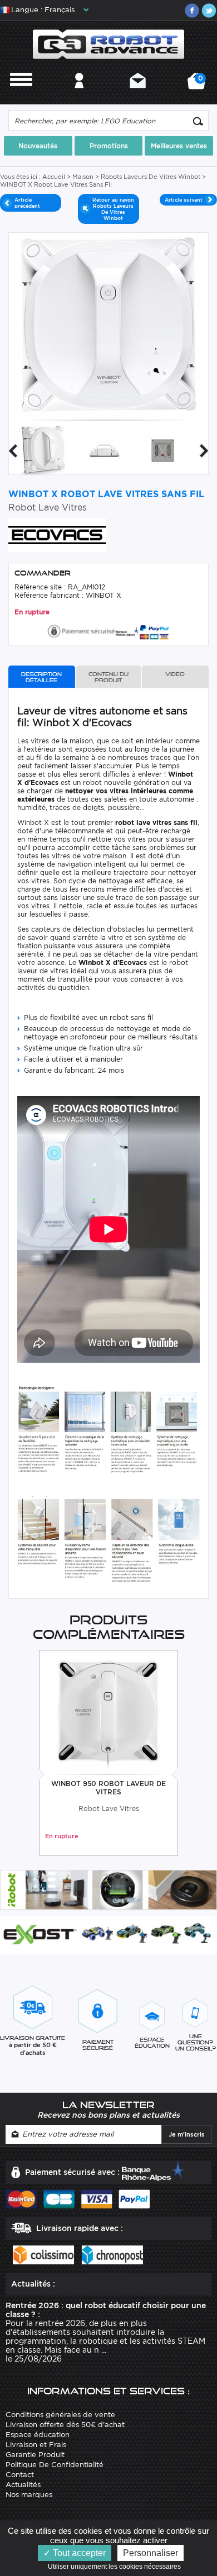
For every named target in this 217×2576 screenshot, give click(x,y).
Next (204, 451)
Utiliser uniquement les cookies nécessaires (117, 2567)
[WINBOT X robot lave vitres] (103, 450)
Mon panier (199, 85)
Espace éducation (38, 2435)
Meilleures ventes (179, 146)
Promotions (109, 146)
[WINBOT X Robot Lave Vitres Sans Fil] (43, 450)
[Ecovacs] (57, 534)
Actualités (23, 2485)
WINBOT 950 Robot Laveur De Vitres (108, 1788)
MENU (21, 95)
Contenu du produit (108, 677)
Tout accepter (78, 2553)
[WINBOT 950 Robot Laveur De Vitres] (109, 1713)
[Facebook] (192, 11)
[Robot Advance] (109, 44)
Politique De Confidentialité (55, 2465)
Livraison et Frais (36, 2445)
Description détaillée (41, 677)
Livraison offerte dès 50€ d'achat (65, 2425)
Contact (138, 95)
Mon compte (79, 95)
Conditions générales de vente (60, 2415)
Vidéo (175, 674)
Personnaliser (151, 2553)
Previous (13, 451)
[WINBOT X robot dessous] (163, 450)
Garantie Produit (35, 2455)
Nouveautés (38, 146)
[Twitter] (209, 11)
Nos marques (29, 2495)
